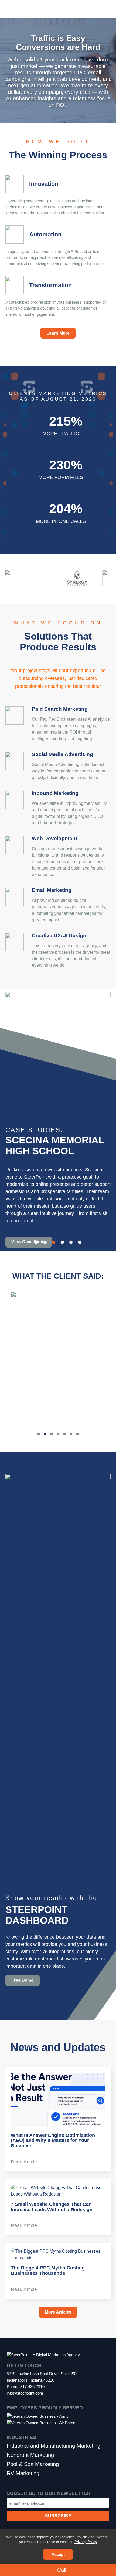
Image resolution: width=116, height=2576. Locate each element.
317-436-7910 (32, 2387)
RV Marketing (23, 2473)
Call (61, 2570)
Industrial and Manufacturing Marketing (54, 2446)
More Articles (58, 2312)
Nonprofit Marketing (30, 2455)
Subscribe (58, 2510)
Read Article (25, 2162)
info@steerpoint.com (25, 2393)
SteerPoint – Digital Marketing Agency (58, 9)
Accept (58, 2554)
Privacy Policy (86, 2542)
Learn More (58, 333)
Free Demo (23, 1980)
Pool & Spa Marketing (33, 2464)
